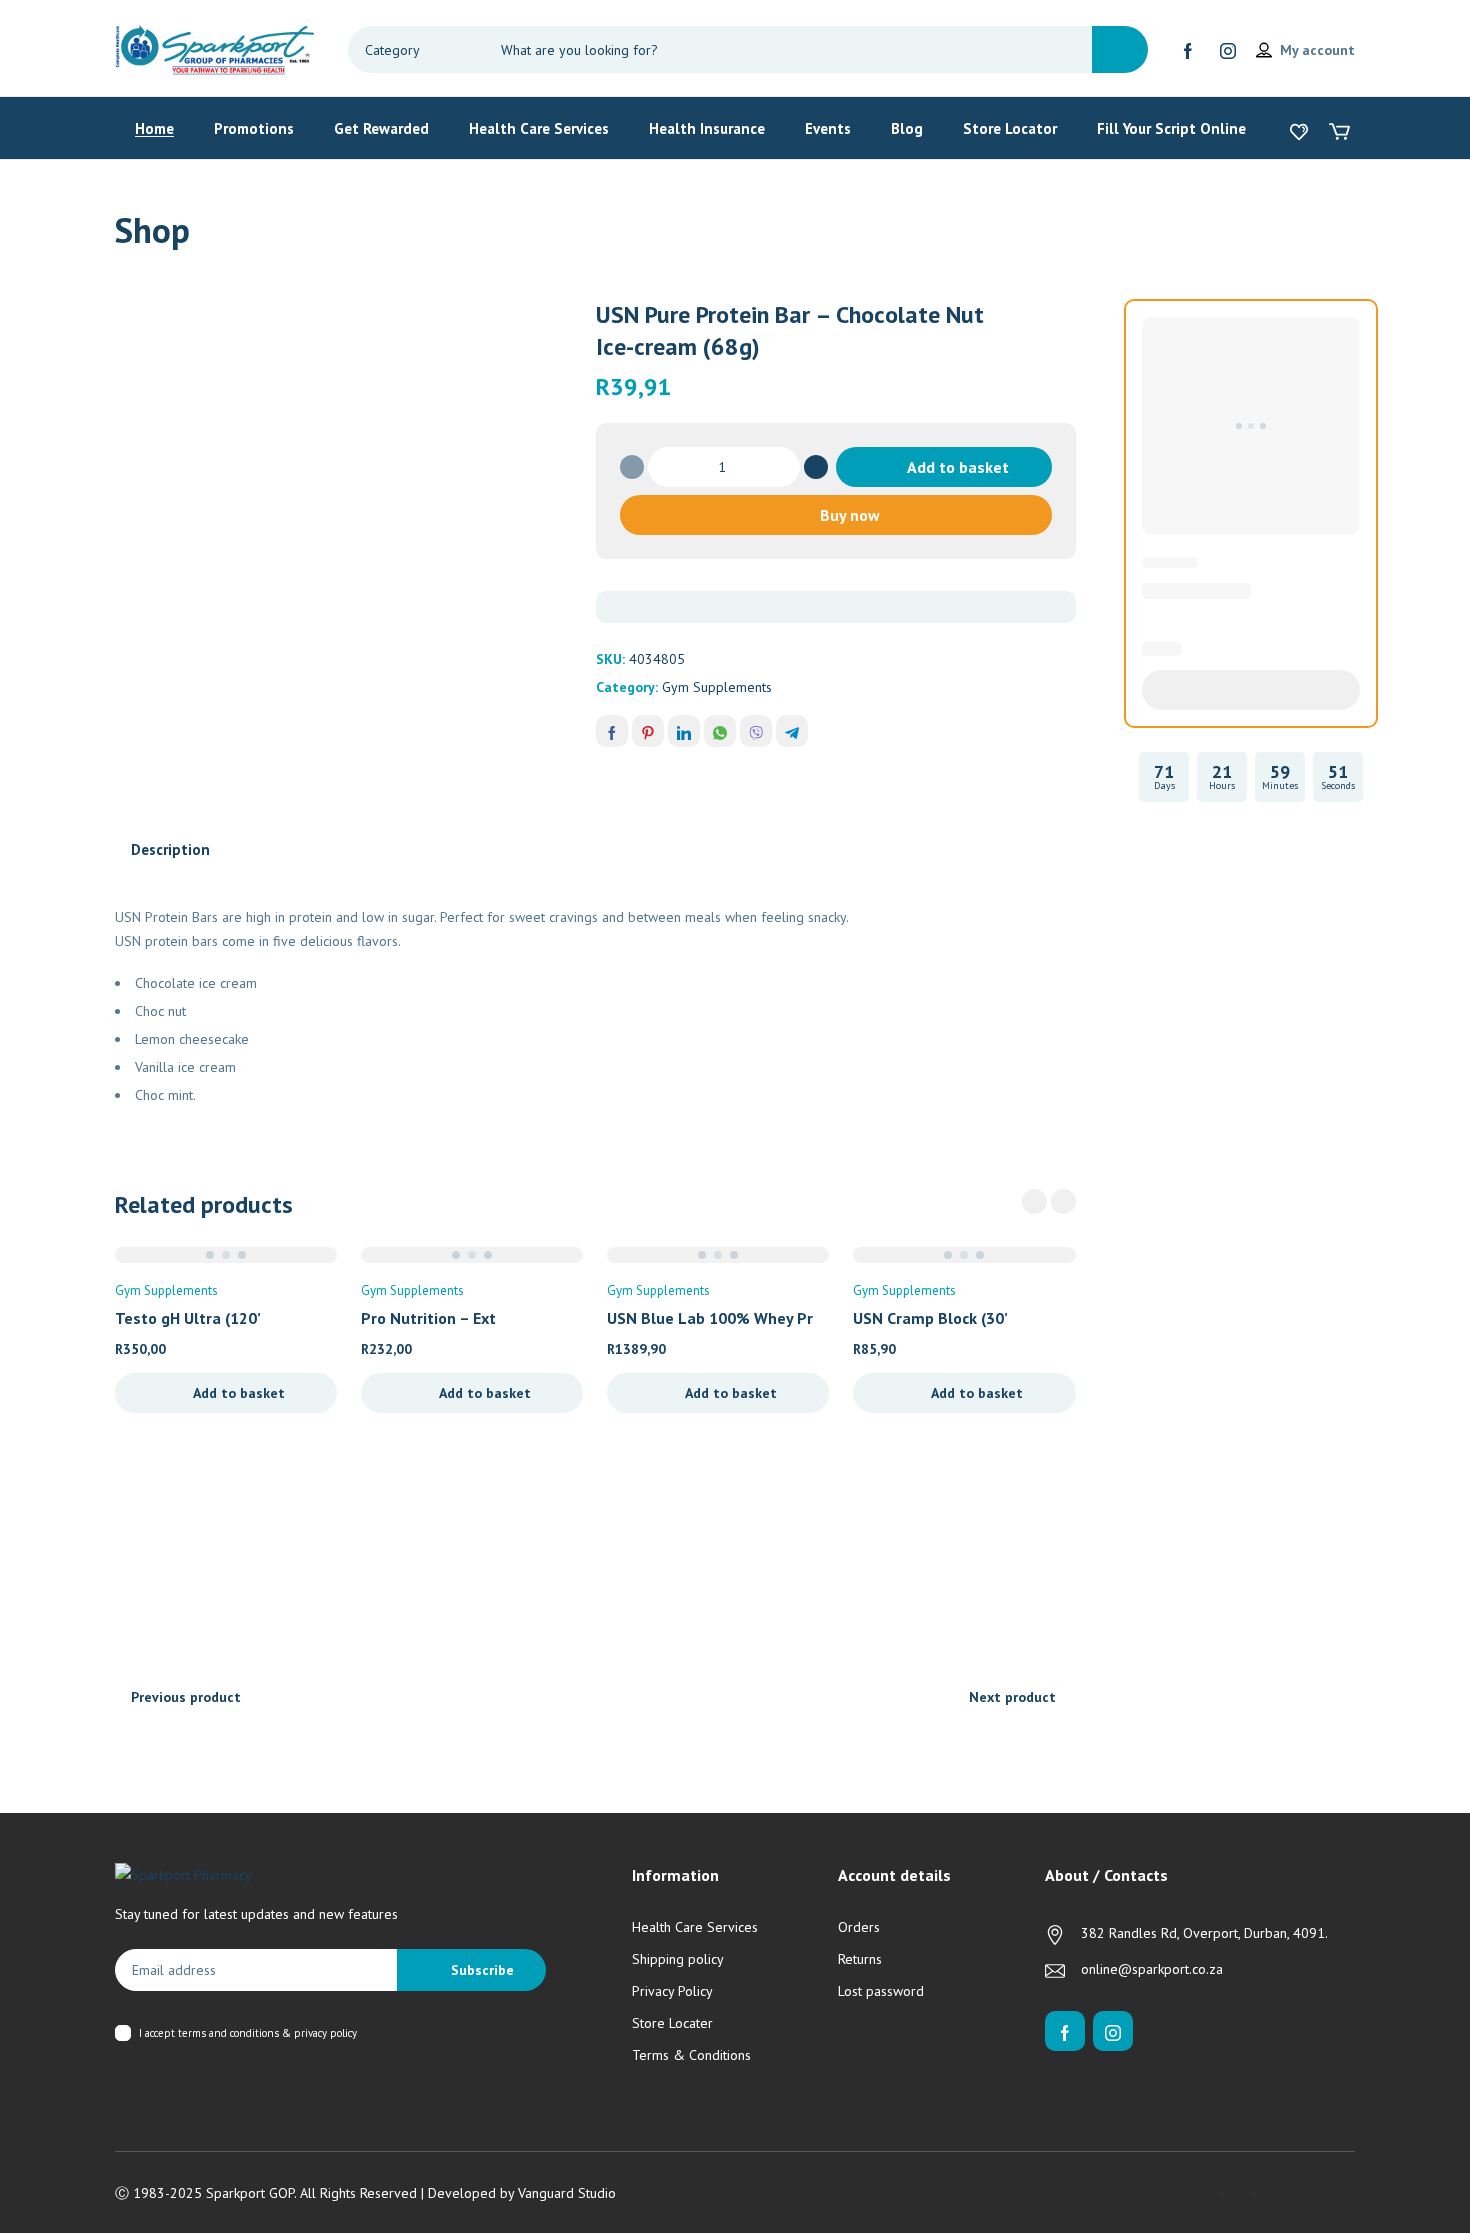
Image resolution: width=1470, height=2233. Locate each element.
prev (1034, 1201)
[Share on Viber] (756, 731)
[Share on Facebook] (612, 731)
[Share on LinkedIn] (684, 731)
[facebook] (1188, 50)
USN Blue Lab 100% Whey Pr (710, 1318)
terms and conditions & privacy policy (267, 2033)
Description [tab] (170, 849)
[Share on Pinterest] (648, 731)
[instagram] (1228, 50)
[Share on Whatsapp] (720, 731)
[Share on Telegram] (792, 731)
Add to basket (958, 467)
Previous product (186, 1697)
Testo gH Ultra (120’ (188, 1318)
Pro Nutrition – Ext (428, 1318)
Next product (1012, 1697)
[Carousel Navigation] (1049, 1201)
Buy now (850, 515)
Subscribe (482, 1970)
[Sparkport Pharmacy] (215, 48)
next (1063, 1201)
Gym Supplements (717, 687)
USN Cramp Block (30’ (930, 1318)
